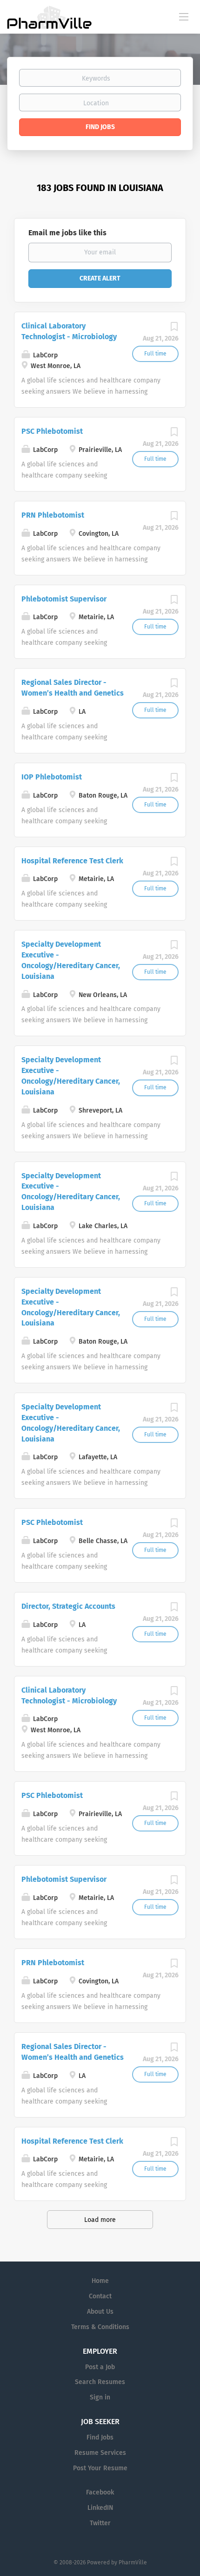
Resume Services (100, 2453)
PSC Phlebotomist (52, 431)
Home (100, 2281)
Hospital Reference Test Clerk (72, 861)
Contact (100, 2296)
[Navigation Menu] (184, 16)
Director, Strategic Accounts (68, 1606)
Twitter (100, 2523)
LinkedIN (100, 2508)
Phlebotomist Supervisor (64, 599)
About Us (100, 2312)
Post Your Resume (100, 2468)
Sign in (100, 2397)
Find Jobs (100, 127)
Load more (100, 2220)
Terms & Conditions (100, 2327)
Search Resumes (100, 2382)
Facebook (100, 2492)
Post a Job (100, 2367)
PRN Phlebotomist (53, 515)
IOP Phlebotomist (52, 777)
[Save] (174, 329)
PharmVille (133, 2562)
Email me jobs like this (67, 233)
